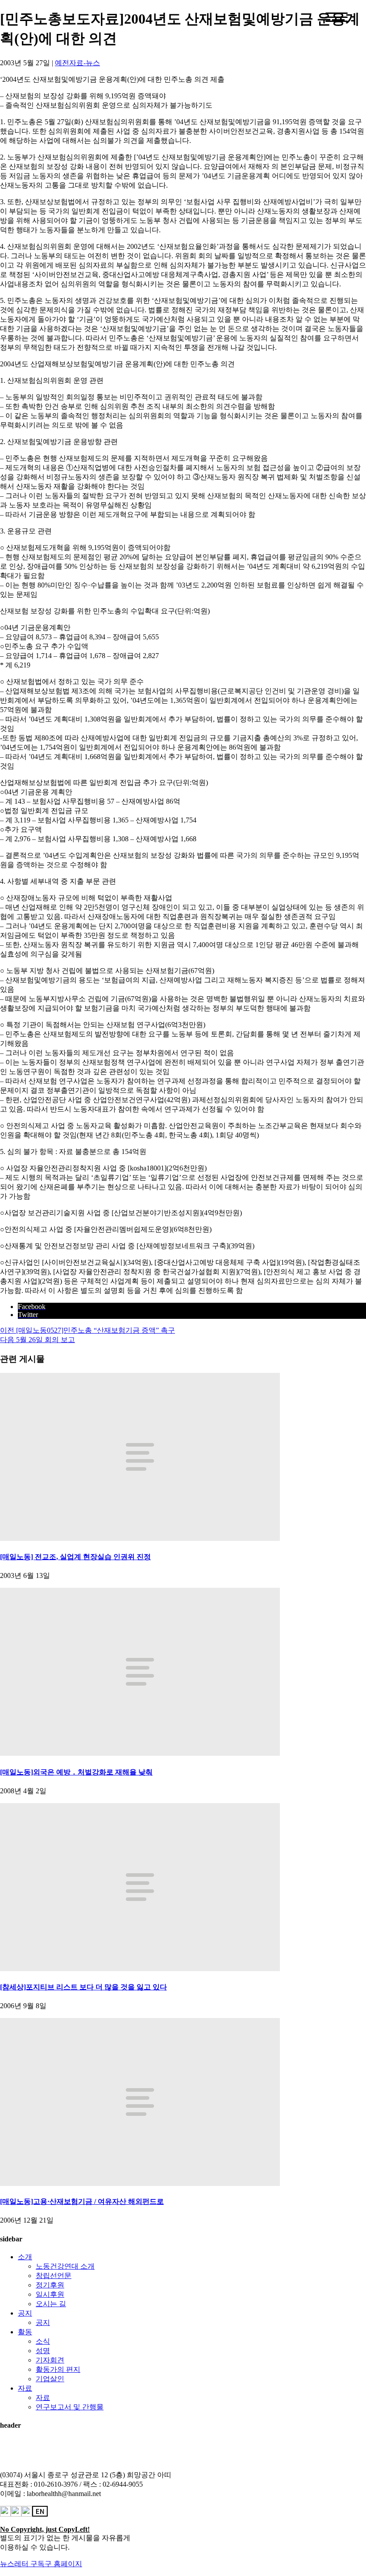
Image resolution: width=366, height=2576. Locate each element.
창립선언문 (54, 2276)
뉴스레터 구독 (22, 2564)
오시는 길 (51, 2304)
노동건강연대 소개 (65, 2266)
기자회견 (50, 2360)
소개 (25, 2257)
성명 (43, 2351)
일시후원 (50, 2294)
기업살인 (50, 2379)
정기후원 (50, 2285)
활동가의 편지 (58, 2369)
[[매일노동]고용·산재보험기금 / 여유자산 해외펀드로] (140, 2184)
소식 (43, 2341)
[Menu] (337, 17)
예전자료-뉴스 (77, 63)
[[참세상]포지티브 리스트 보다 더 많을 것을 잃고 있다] (140, 1969)
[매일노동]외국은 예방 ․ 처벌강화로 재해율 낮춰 (76, 1772)
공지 (25, 2313)
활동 (25, 2332)
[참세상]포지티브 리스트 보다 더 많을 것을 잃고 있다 (83, 1987)
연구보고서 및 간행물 (70, 2407)
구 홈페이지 (63, 2564)
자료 (25, 2388)
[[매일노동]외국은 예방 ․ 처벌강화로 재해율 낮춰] (140, 1753)
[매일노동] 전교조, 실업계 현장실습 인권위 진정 (75, 1557)
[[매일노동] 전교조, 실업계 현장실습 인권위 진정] (140, 1538)
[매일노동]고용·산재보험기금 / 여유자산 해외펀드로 (82, 2201)
